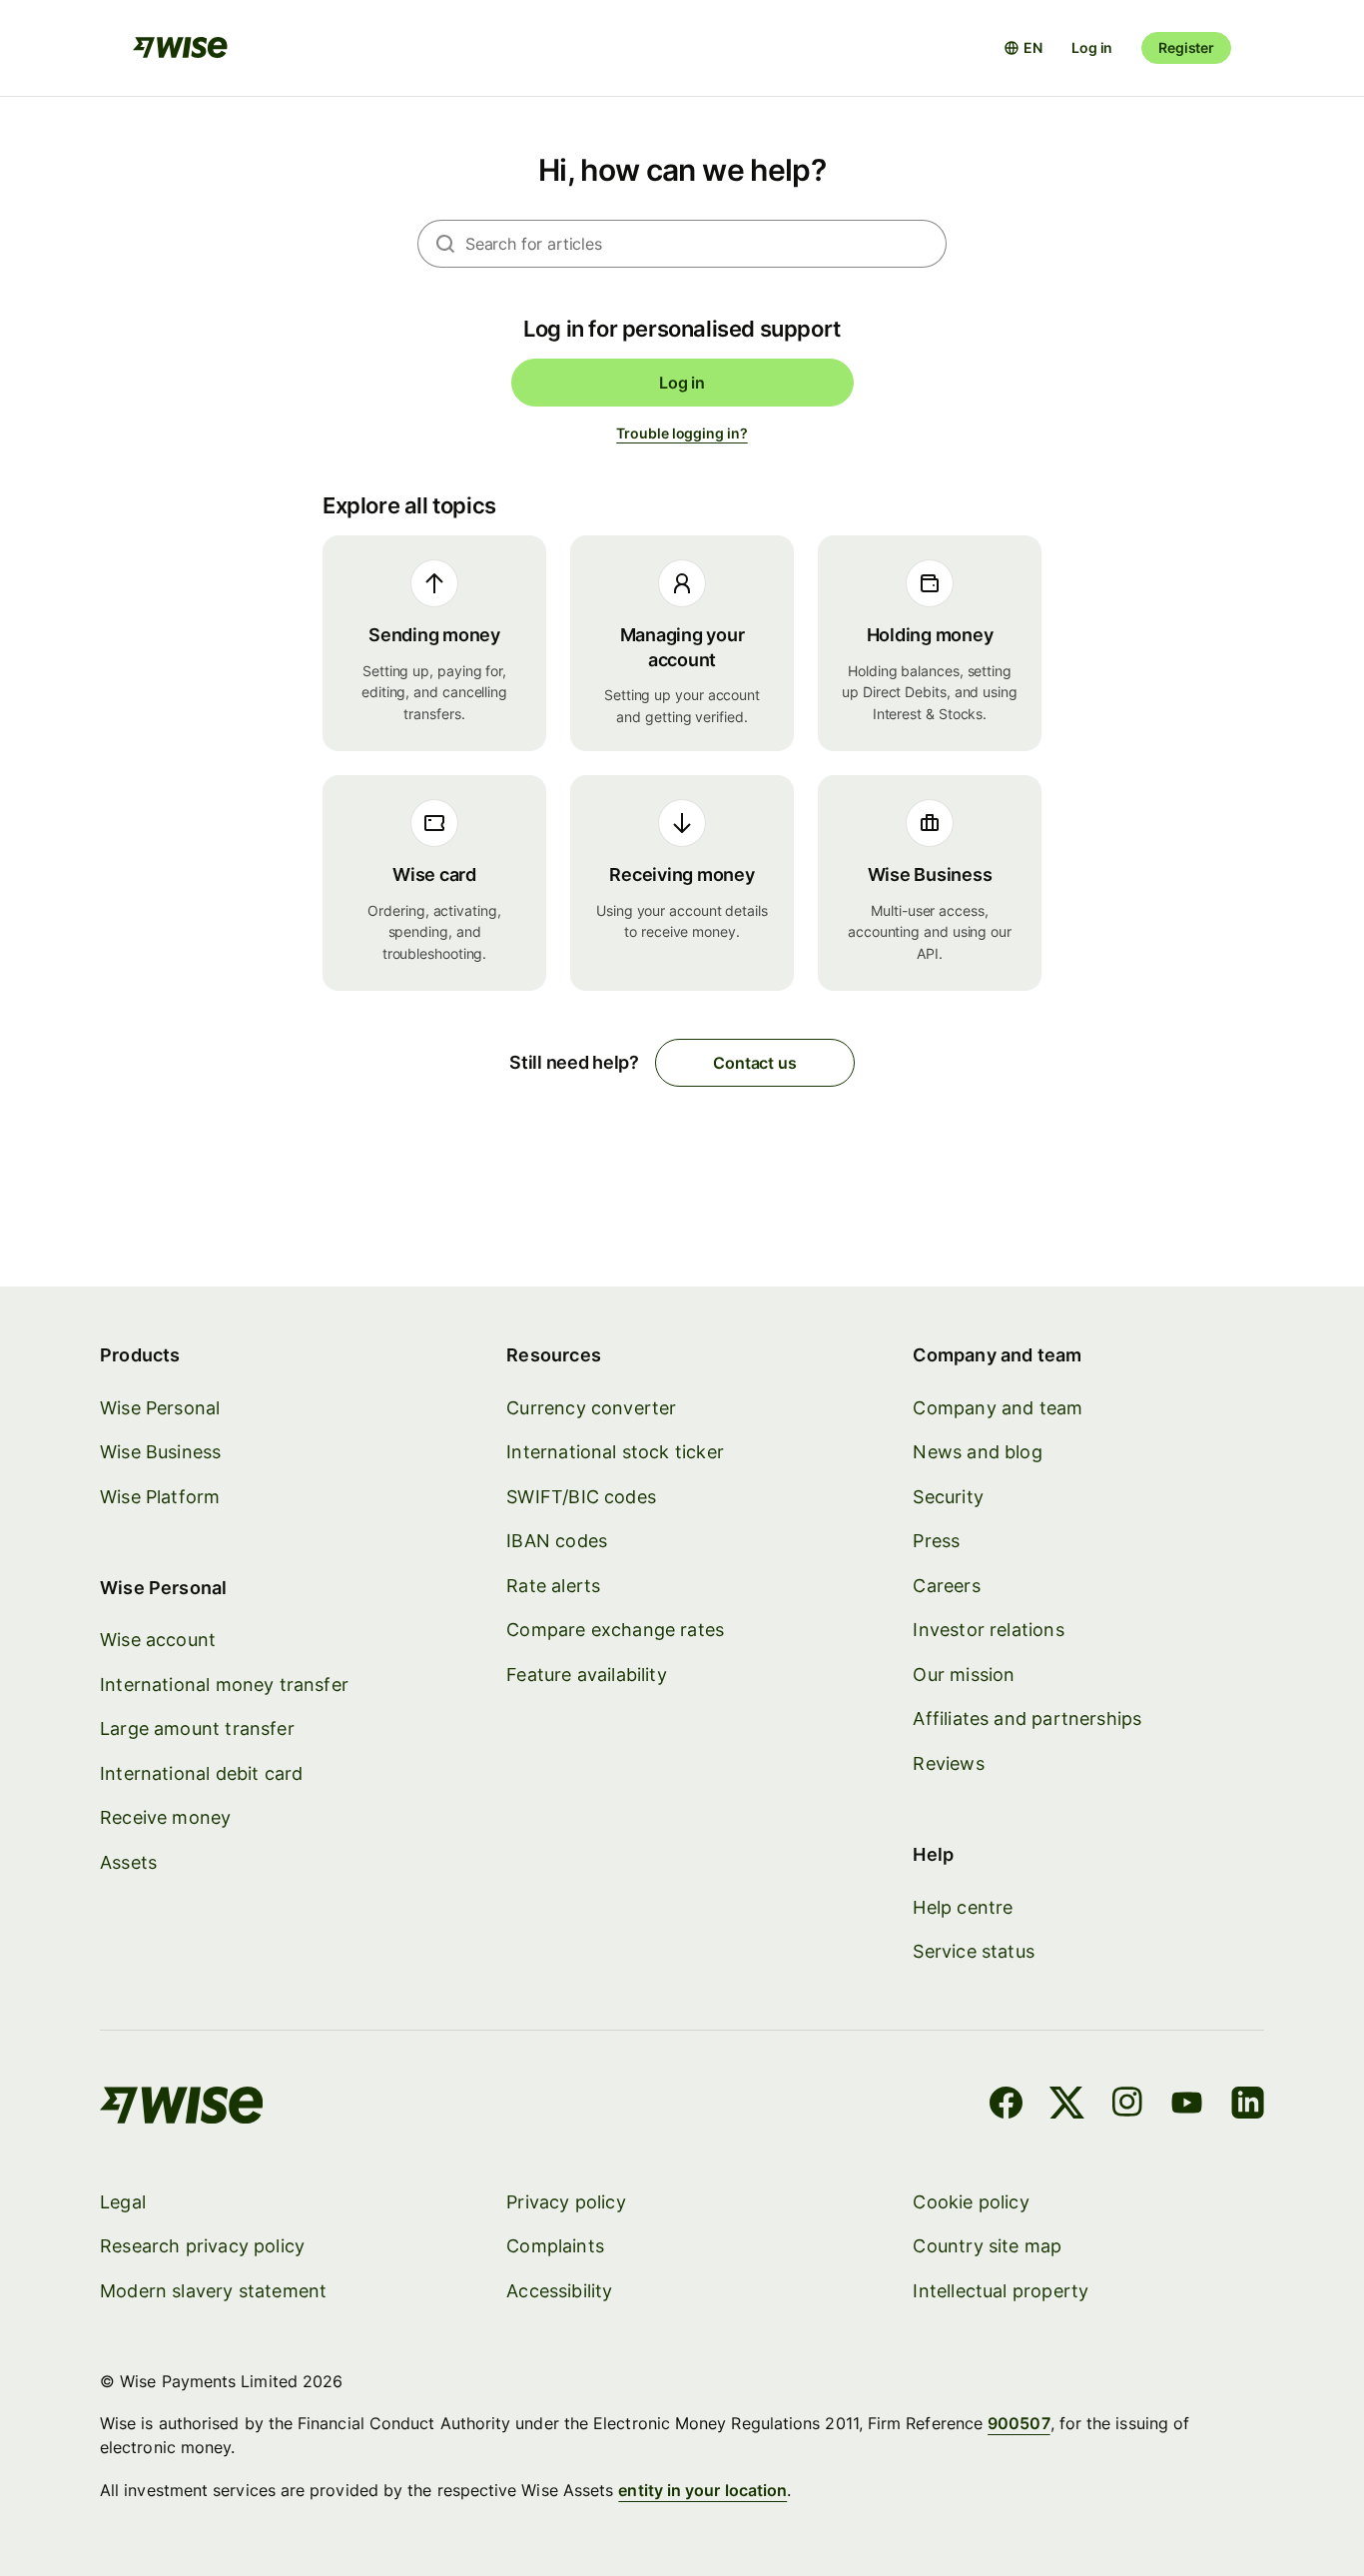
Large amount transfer (197, 1728)
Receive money (165, 1817)
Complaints (555, 2246)
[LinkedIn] (1248, 2106)
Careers (946, 1586)
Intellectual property (1001, 2291)
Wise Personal (160, 1408)
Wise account (158, 1640)
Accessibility (559, 2291)
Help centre (963, 1907)
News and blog (977, 1452)
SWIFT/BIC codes (581, 1497)
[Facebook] (1006, 2106)
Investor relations (988, 1630)
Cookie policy (971, 2202)
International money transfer (224, 1685)
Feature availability (587, 1675)
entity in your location (702, 2490)
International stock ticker (615, 1452)
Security (948, 1497)
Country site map (987, 2246)
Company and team (998, 1408)
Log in (1092, 47)
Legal (123, 2202)
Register (1186, 47)
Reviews (948, 1763)
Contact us (754, 1063)
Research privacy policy (202, 2246)
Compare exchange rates (615, 1630)
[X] (1067, 2106)
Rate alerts (553, 1586)
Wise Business (160, 1452)
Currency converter (591, 1408)
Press (936, 1541)
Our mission (964, 1675)
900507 (1019, 2423)
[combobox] (706, 244)
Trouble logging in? (682, 433)
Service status (974, 1951)
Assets (128, 1862)
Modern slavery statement (213, 2291)
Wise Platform (160, 1497)
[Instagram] (1127, 2106)
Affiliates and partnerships (1027, 1718)
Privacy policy (566, 2202)
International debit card (201, 1773)
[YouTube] (1187, 2106)
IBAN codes (557, 1541)
